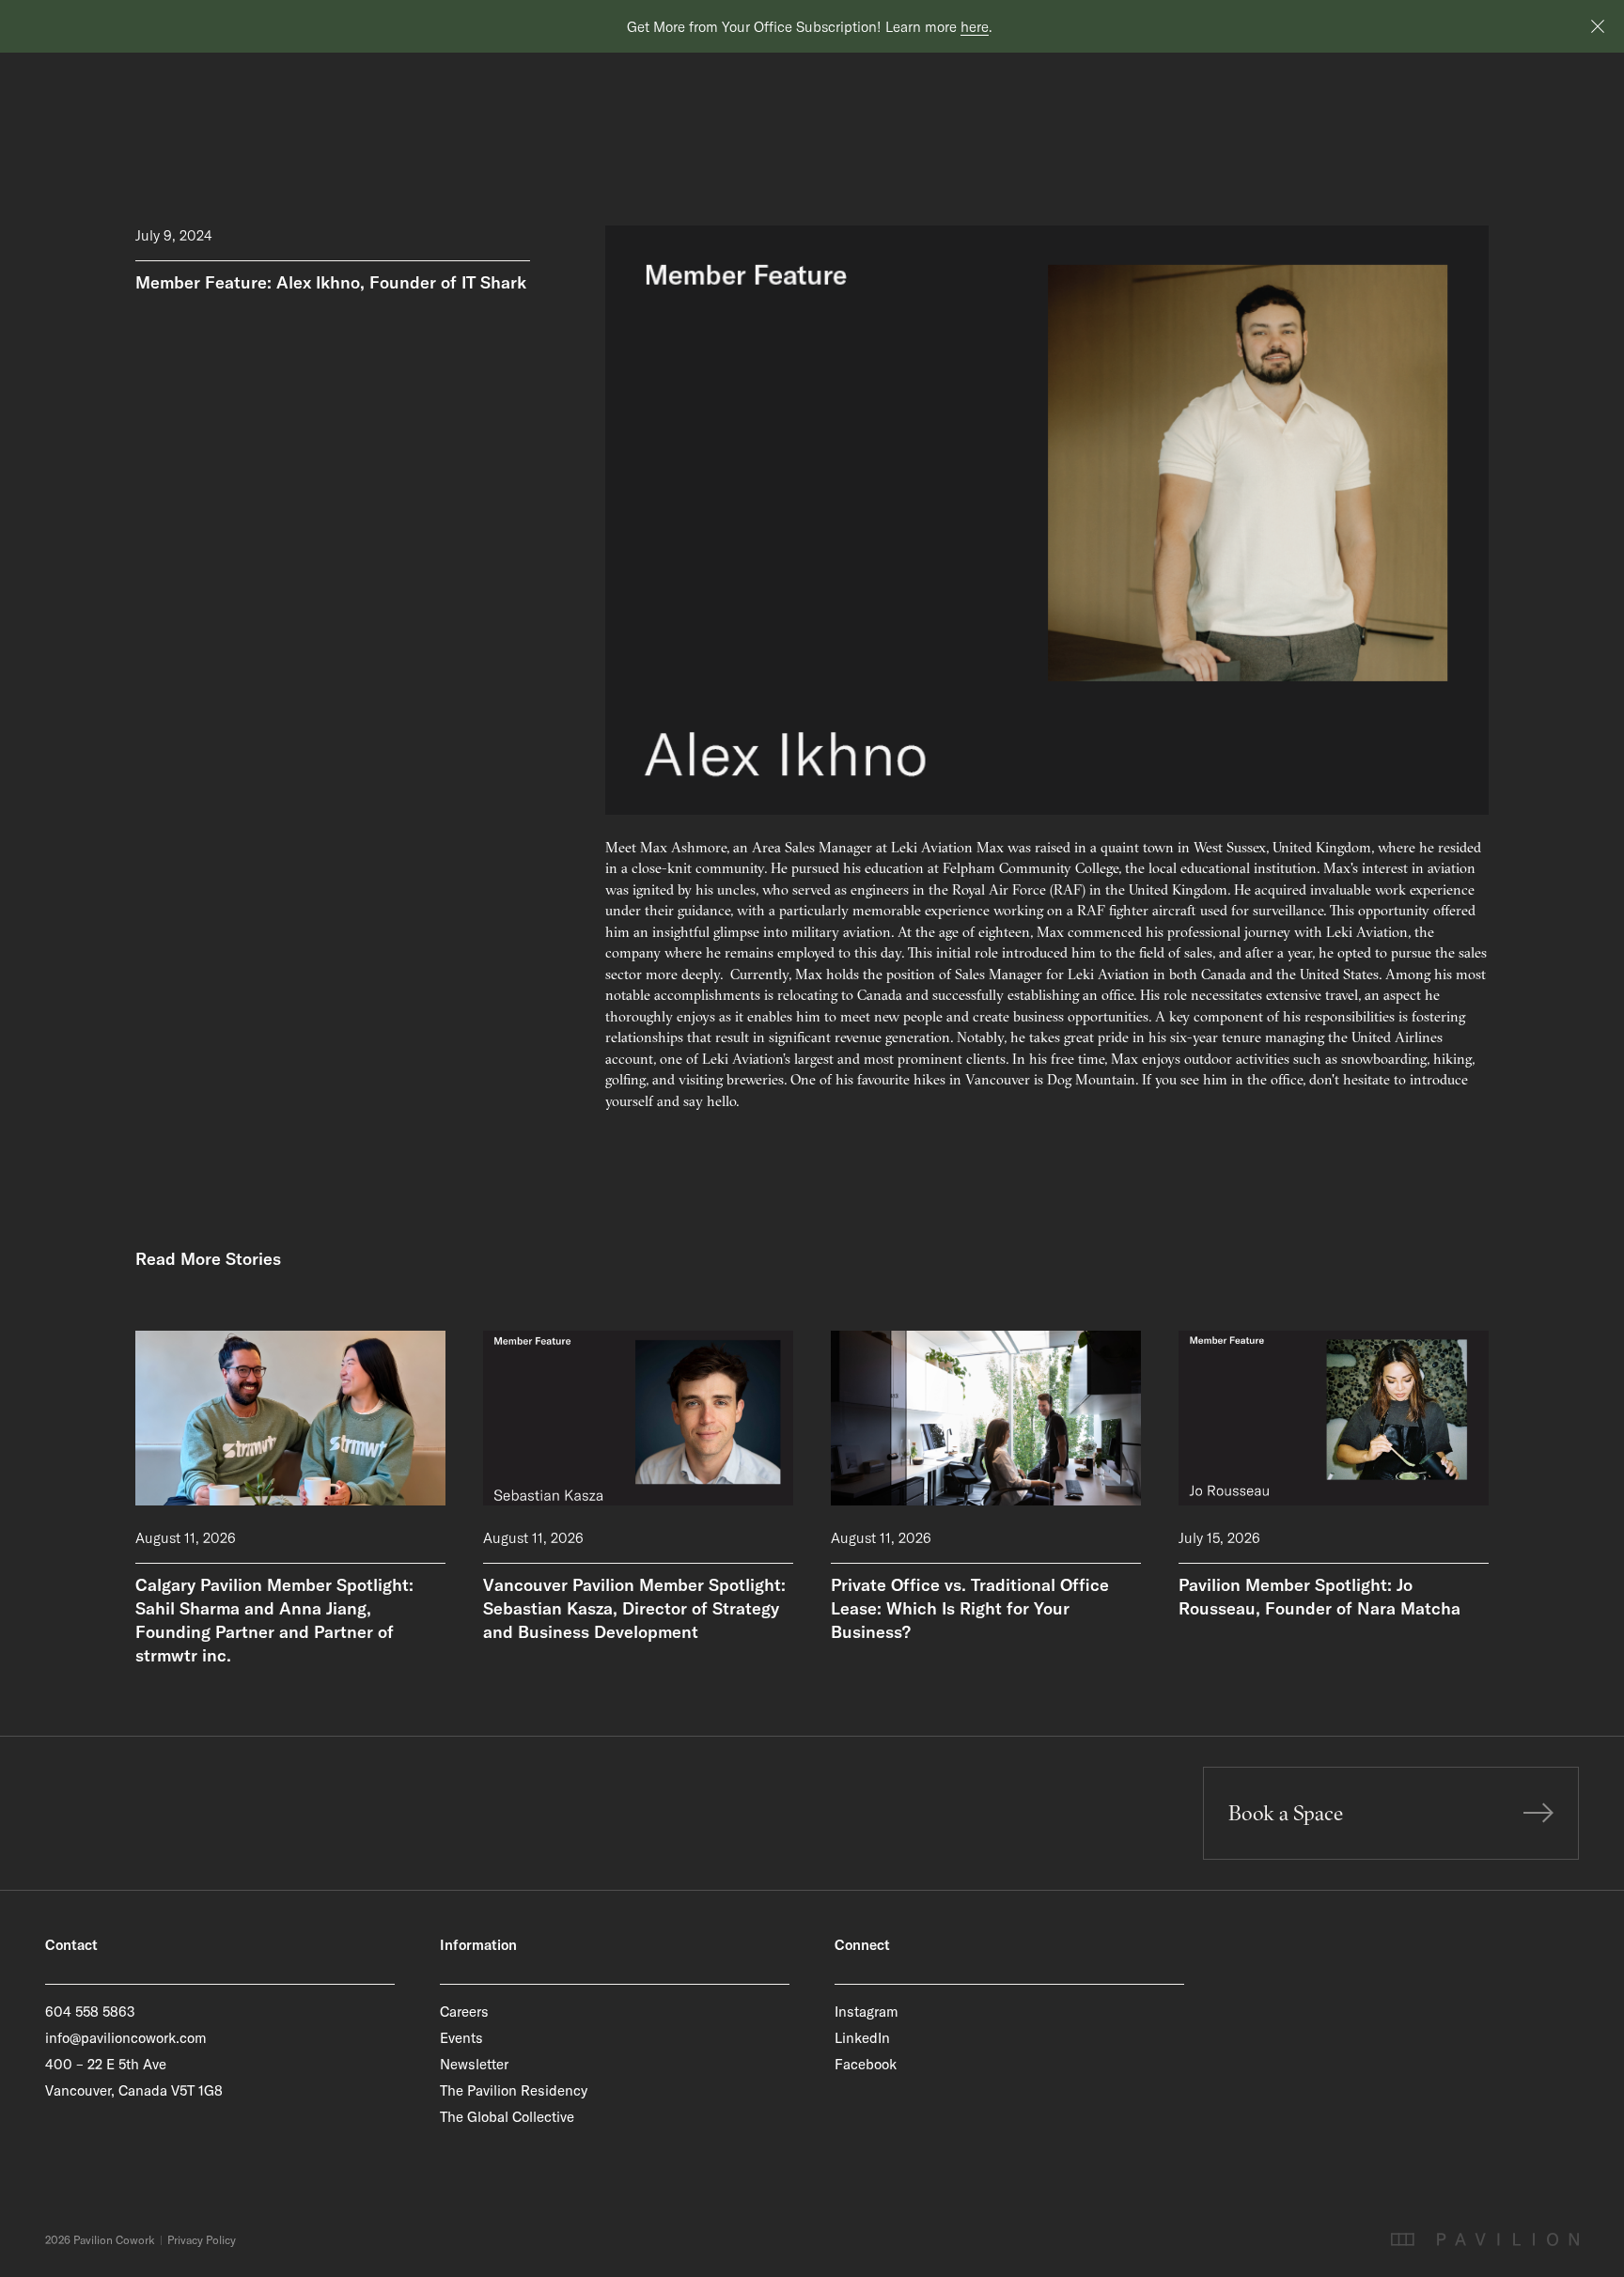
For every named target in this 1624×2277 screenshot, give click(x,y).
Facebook (866, 2064)
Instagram (867, 2012)
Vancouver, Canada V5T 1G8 (134, 2090)
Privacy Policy (202, 2240)
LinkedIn (862, 2038)
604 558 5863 (90, 2012)
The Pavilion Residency (514, 2090)
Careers (464, 2012)
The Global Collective (507, 2117)
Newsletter (474, 2064)
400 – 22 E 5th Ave (106, 2064)
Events (461, 2038)
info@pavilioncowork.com (126, 2038)
